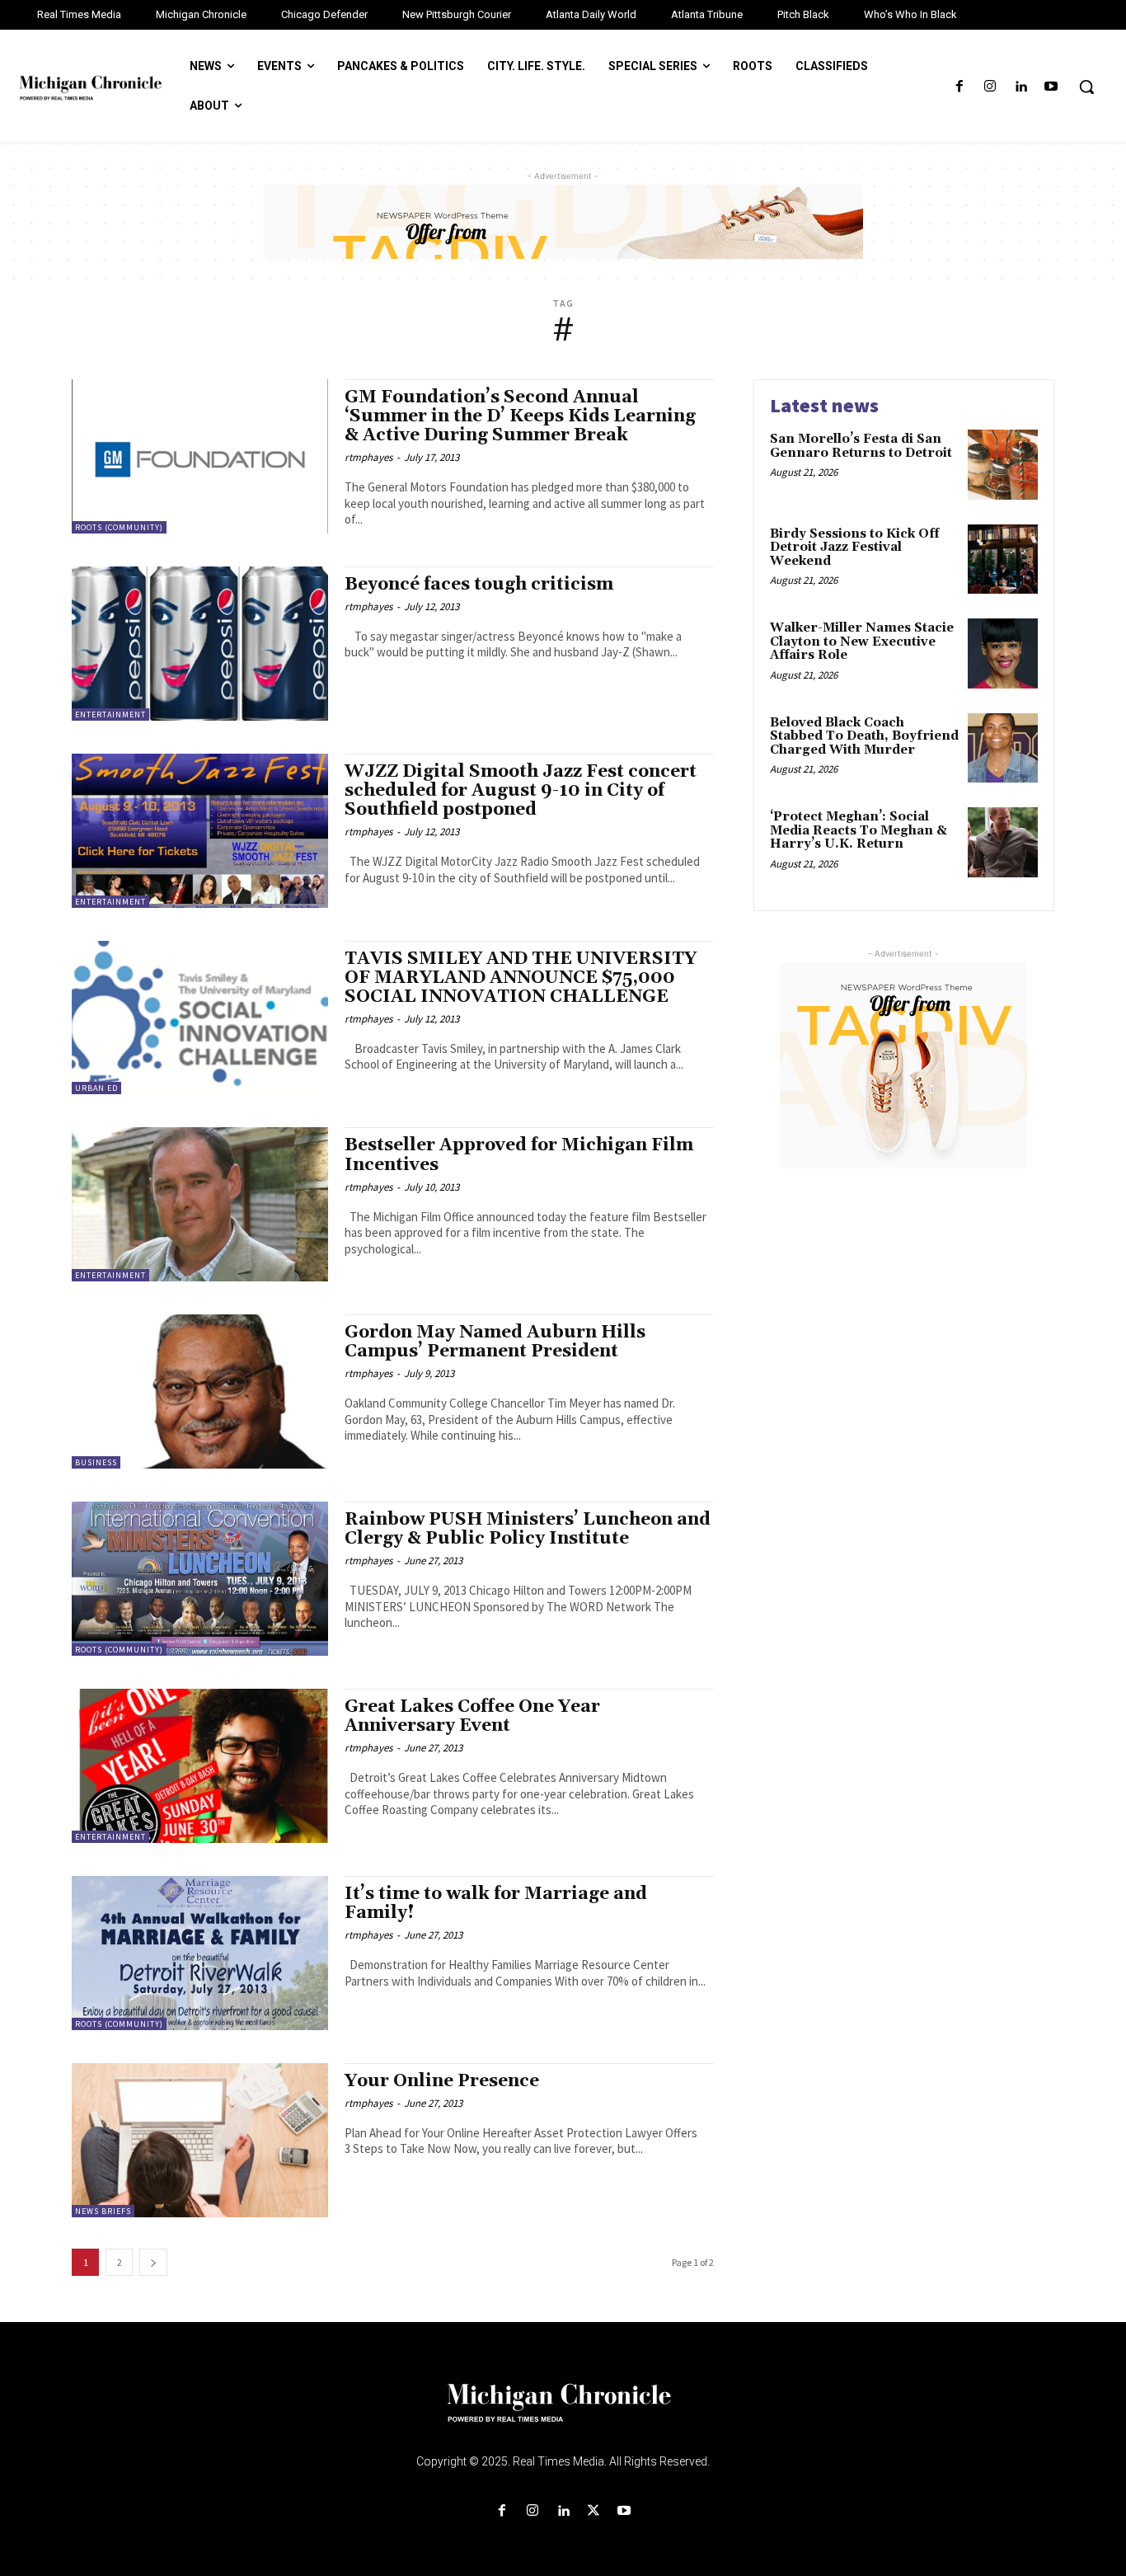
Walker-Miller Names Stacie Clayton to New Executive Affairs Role (862, 642)
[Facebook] (959, 87)
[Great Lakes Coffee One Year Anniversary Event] (200, 1766)
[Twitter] (594, 2511)
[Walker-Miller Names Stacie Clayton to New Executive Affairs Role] (1003, 653)
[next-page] (153, 2262)
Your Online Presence (442, 2081)
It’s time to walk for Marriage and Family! (496, 1904)
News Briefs (103, 2211)
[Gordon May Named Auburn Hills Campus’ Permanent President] (200, 1391)
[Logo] (563, 2413)
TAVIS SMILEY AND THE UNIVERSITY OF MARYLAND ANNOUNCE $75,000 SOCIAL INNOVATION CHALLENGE (521, 978)
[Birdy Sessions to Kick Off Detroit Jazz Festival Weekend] (1003, 559)
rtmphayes (368, 457)
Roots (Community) (119, 527)
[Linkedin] (1021, 87)
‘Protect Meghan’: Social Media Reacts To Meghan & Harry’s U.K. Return (859, 830)
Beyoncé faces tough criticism (479, 585)
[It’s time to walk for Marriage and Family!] (200, 1953)
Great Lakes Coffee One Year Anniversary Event (472, 1716)
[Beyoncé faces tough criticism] (200, 644)
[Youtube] (1051, 87)
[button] (1086, 87)
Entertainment (110, 715)
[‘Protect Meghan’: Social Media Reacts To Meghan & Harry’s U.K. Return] (1003, 842)
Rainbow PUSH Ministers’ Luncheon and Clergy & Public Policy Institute (528, 1529)
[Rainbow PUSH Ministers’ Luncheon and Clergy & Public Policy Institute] (200, 1579)
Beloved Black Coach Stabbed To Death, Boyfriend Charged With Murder (864, 736)
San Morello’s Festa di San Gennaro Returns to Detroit (861, 446)
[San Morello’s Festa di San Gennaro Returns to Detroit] (1003, 465)
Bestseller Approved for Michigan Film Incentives (519, 1155)
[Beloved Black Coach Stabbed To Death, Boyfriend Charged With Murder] (1003, 748)
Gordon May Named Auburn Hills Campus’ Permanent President (495, 1342)
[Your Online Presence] (200, 2140)
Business (96, 1462)
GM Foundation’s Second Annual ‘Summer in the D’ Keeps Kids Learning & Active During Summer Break (520, 416)
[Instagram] (990, 87)
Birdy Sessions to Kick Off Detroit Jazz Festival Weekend (854, 548)
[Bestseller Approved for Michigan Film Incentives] (200, 1204)
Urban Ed (96, 1088)
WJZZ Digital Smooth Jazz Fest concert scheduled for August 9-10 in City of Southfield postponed (521, 791)
